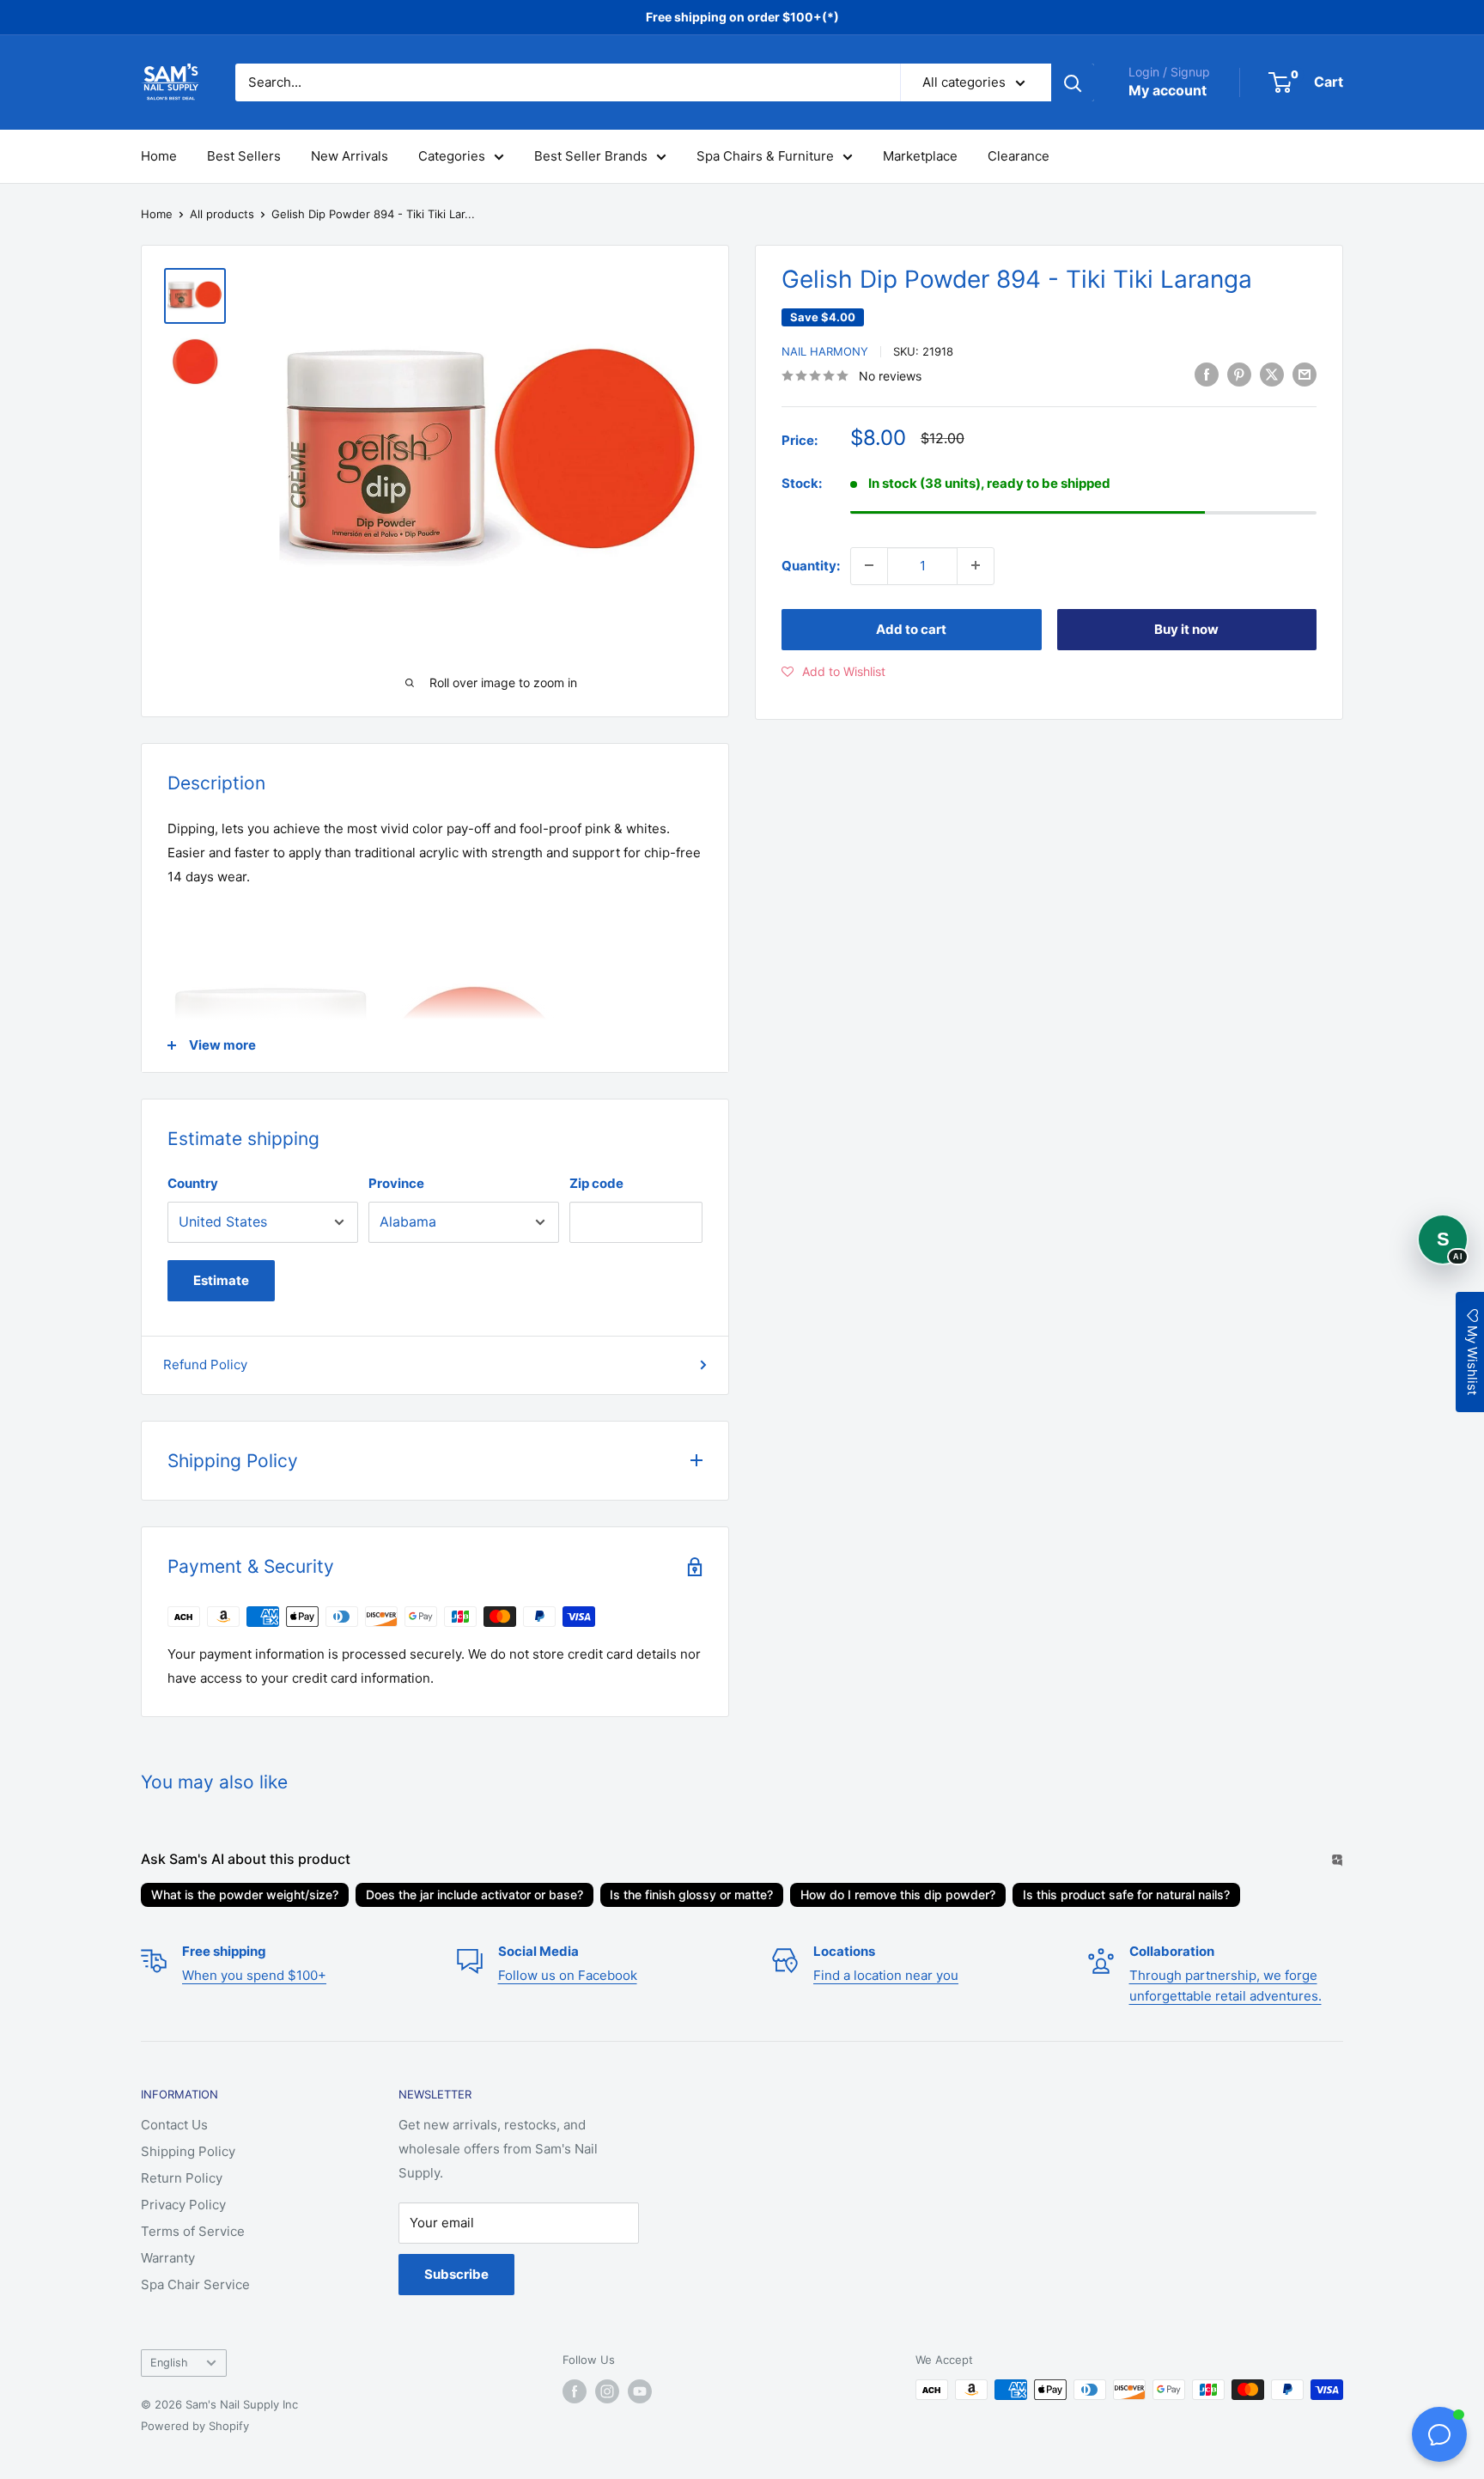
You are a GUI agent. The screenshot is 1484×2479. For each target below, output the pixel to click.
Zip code (596, 1183)
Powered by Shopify (195, 2426)
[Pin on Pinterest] (1239, 374)
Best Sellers (244, 156)
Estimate (221, 1280)
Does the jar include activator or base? (474, 1894)
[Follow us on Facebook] (575, 2391)
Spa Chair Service (195, 2284)
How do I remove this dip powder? (898, 1894)
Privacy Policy (183, 2205)
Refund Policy (205, 1364)
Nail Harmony (825, 351)
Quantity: (811, 565)
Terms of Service (193, 2231)
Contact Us (174, 2125)
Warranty (168, 2258)
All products (222, 214)
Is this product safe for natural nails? (1126, 1894)
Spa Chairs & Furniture (765, 156)
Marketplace (920, 156)
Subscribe (456, 2274)
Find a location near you (886, 1975)
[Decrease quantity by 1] (869, 565)
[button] (833, 671)
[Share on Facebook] (1207, 374)
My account (1168, 90)
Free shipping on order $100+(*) (742, 17)
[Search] (1073, 82)
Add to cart (911, 628)
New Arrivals (350, 156)
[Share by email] (1305, 374)
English (169, 2363)
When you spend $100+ (254, 1975)
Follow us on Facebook (568, 1975)
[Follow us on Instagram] (607, 2391)
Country (193, 1183)
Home (159, 156)
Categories (452, 156)
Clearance (1019, 156)
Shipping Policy (188, 2151)
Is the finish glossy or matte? (691, 1894)
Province (396, 1183)
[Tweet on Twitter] (1272, 374)
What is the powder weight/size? (245, 1894)
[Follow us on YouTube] (640, 2391)
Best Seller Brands (591, 156)
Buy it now (1186, 628)
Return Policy (182, 2178)
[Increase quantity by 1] (976, 565)
